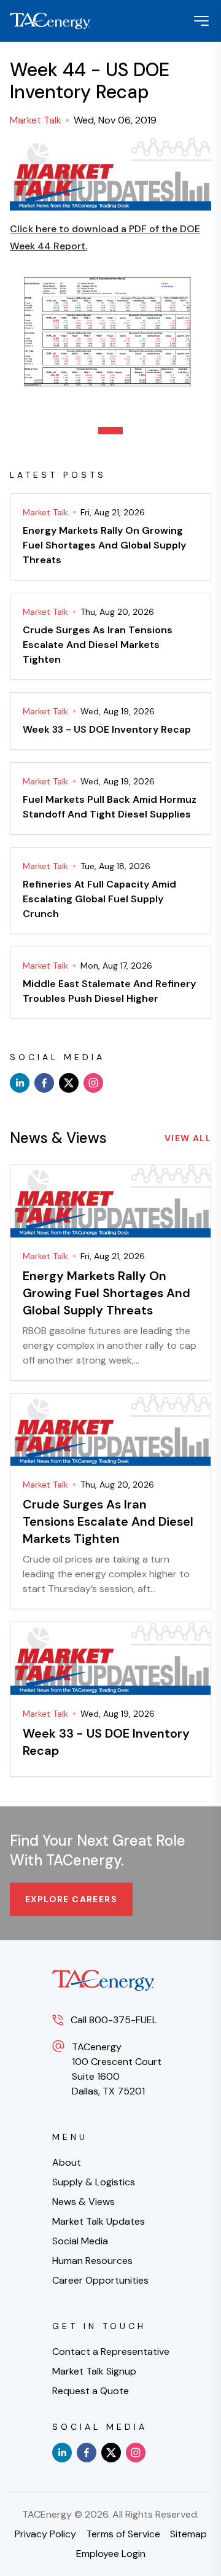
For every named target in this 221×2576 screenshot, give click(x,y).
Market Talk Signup (94, 2371)
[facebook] (44, 1083)
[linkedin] (20, 1083)
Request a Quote (91, 2391)
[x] (69, 1083)
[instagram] (93, 1083)
